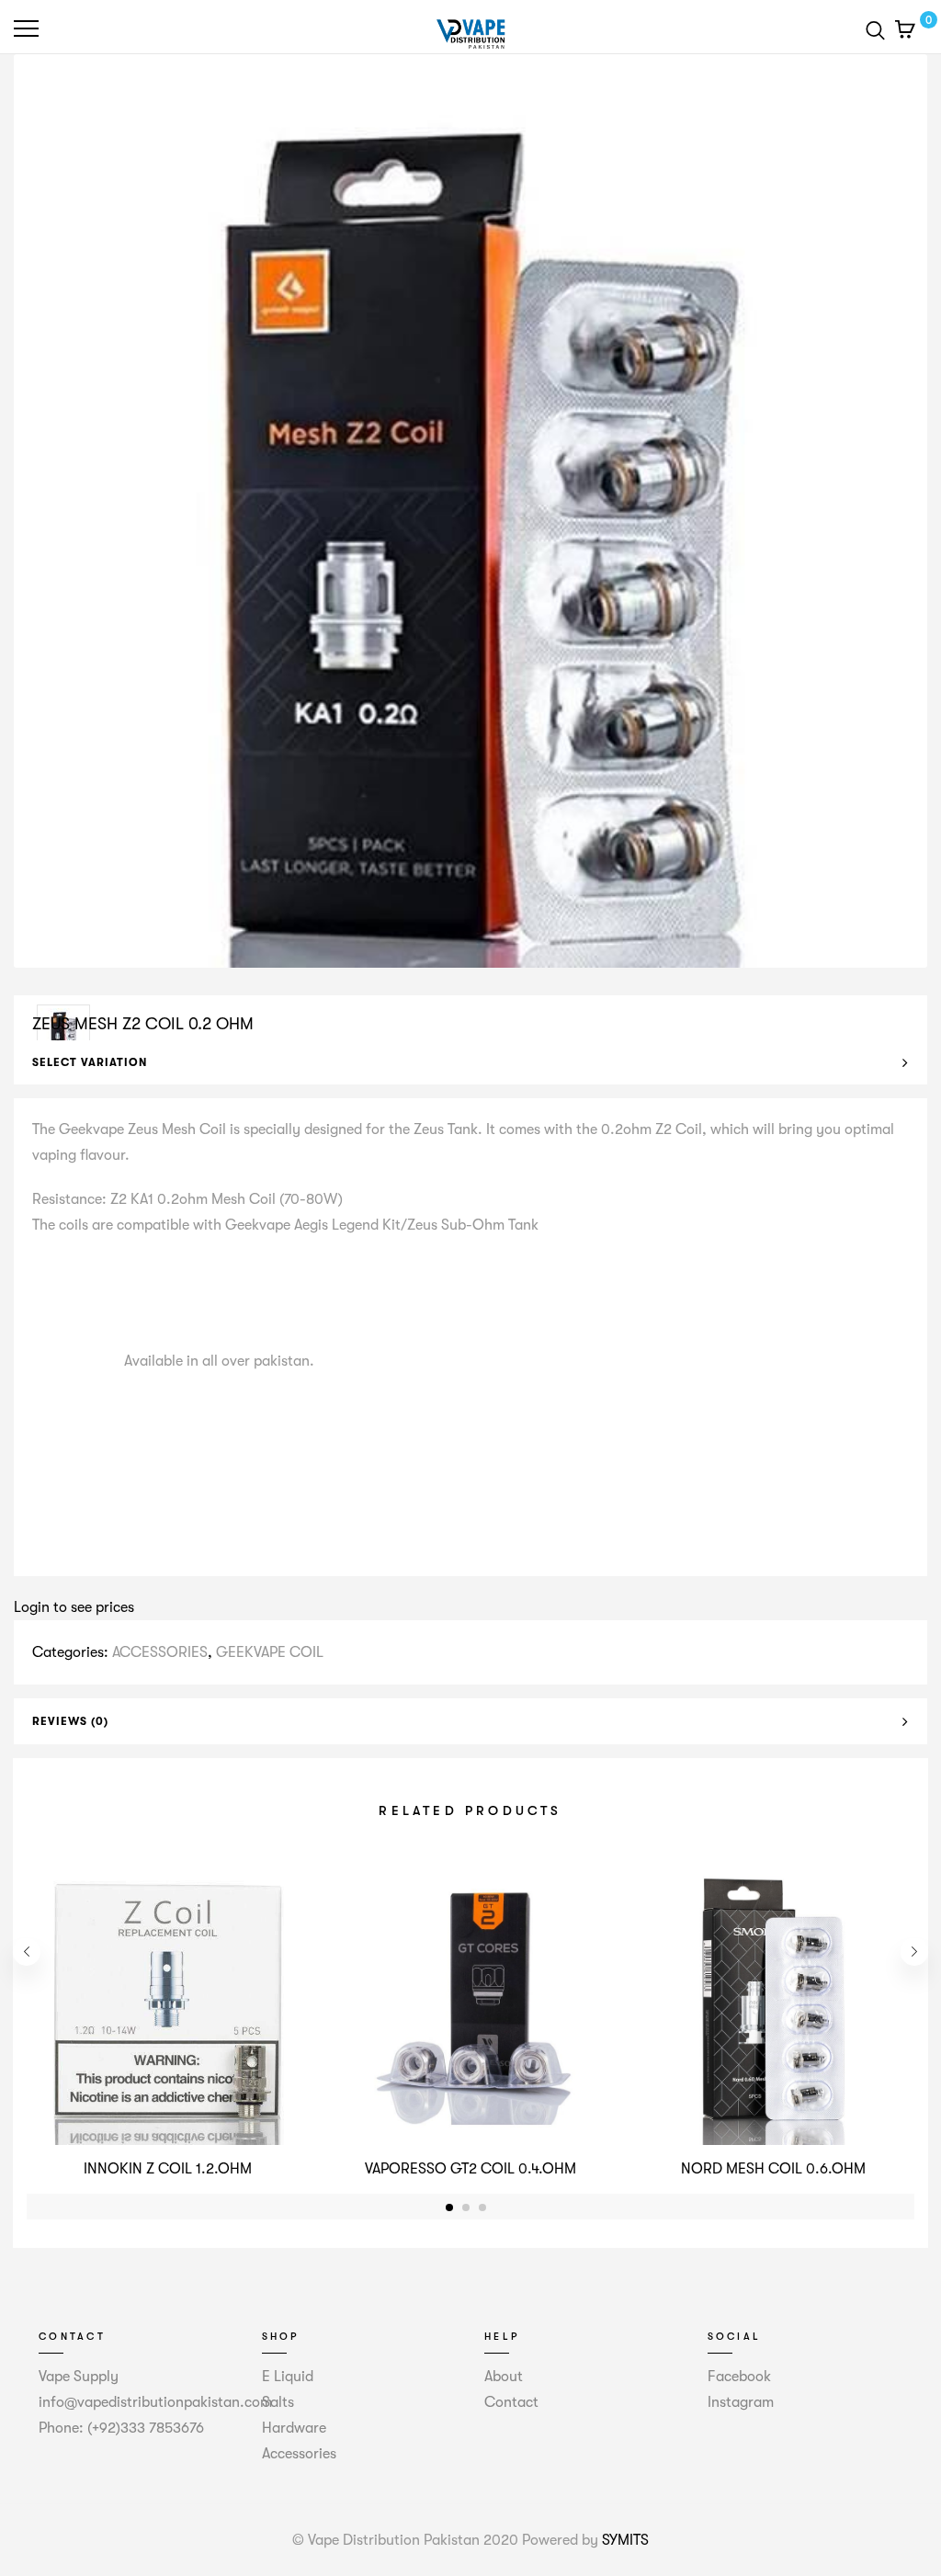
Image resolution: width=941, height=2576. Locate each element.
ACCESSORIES (160, 1652)
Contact (511, 2402)
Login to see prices (74, 1607)
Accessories (299, 2454)
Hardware (294, 2428)
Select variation (90, 1062)
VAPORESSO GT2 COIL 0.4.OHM (470, 2169)
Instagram (741, 2402)
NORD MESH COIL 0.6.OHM (773, 2169)
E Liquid (288, 2377)
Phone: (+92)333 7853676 (121, 2428)
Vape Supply (79, 2377)
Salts (278, 2402)
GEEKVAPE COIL (270, 1652)
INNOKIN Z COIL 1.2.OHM (168, 2169)
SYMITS (625, 2540)
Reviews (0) (70, 1721)
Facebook (739, 2377)
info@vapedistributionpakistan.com (155, 2402)
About (504, 2377)
